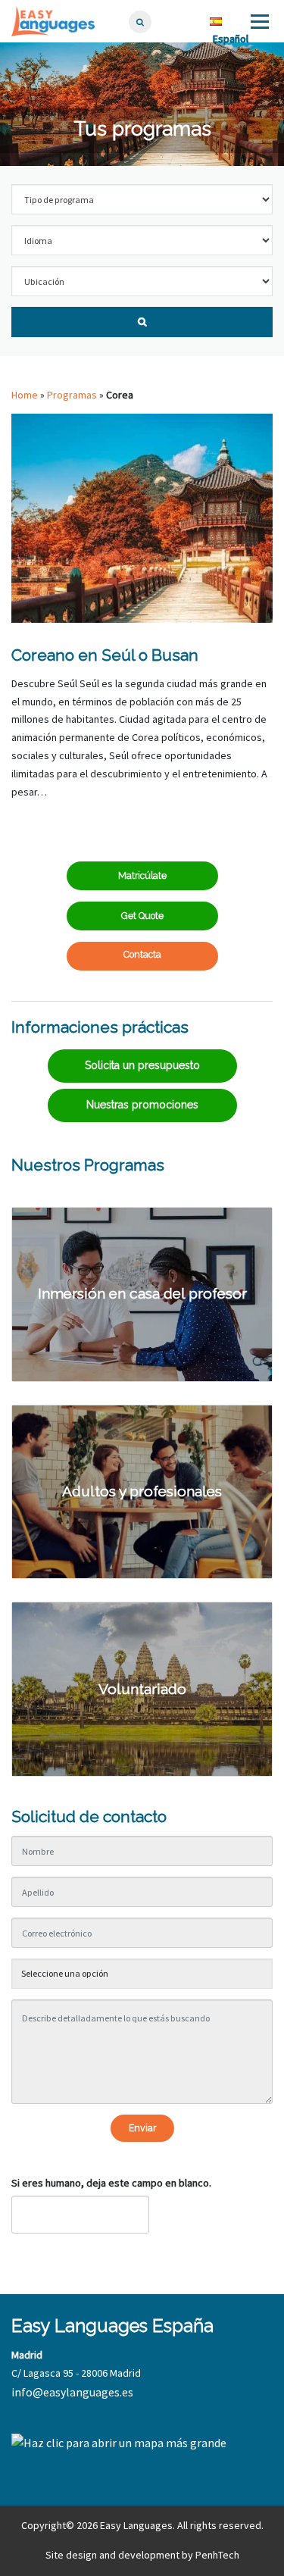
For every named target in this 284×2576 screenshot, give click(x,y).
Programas (72, 395)
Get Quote (142, 916)
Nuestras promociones (142, 1105)
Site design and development (112, 2555)
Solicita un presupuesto (142, 1065)
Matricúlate (142, 875)
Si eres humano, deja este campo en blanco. (111, 2183)
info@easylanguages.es (72, 2392)
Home (25, 395)
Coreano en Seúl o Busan (105, 655)
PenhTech (217, 2555)
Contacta (142, 954)
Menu (258, 21)
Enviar (142, 2128)
